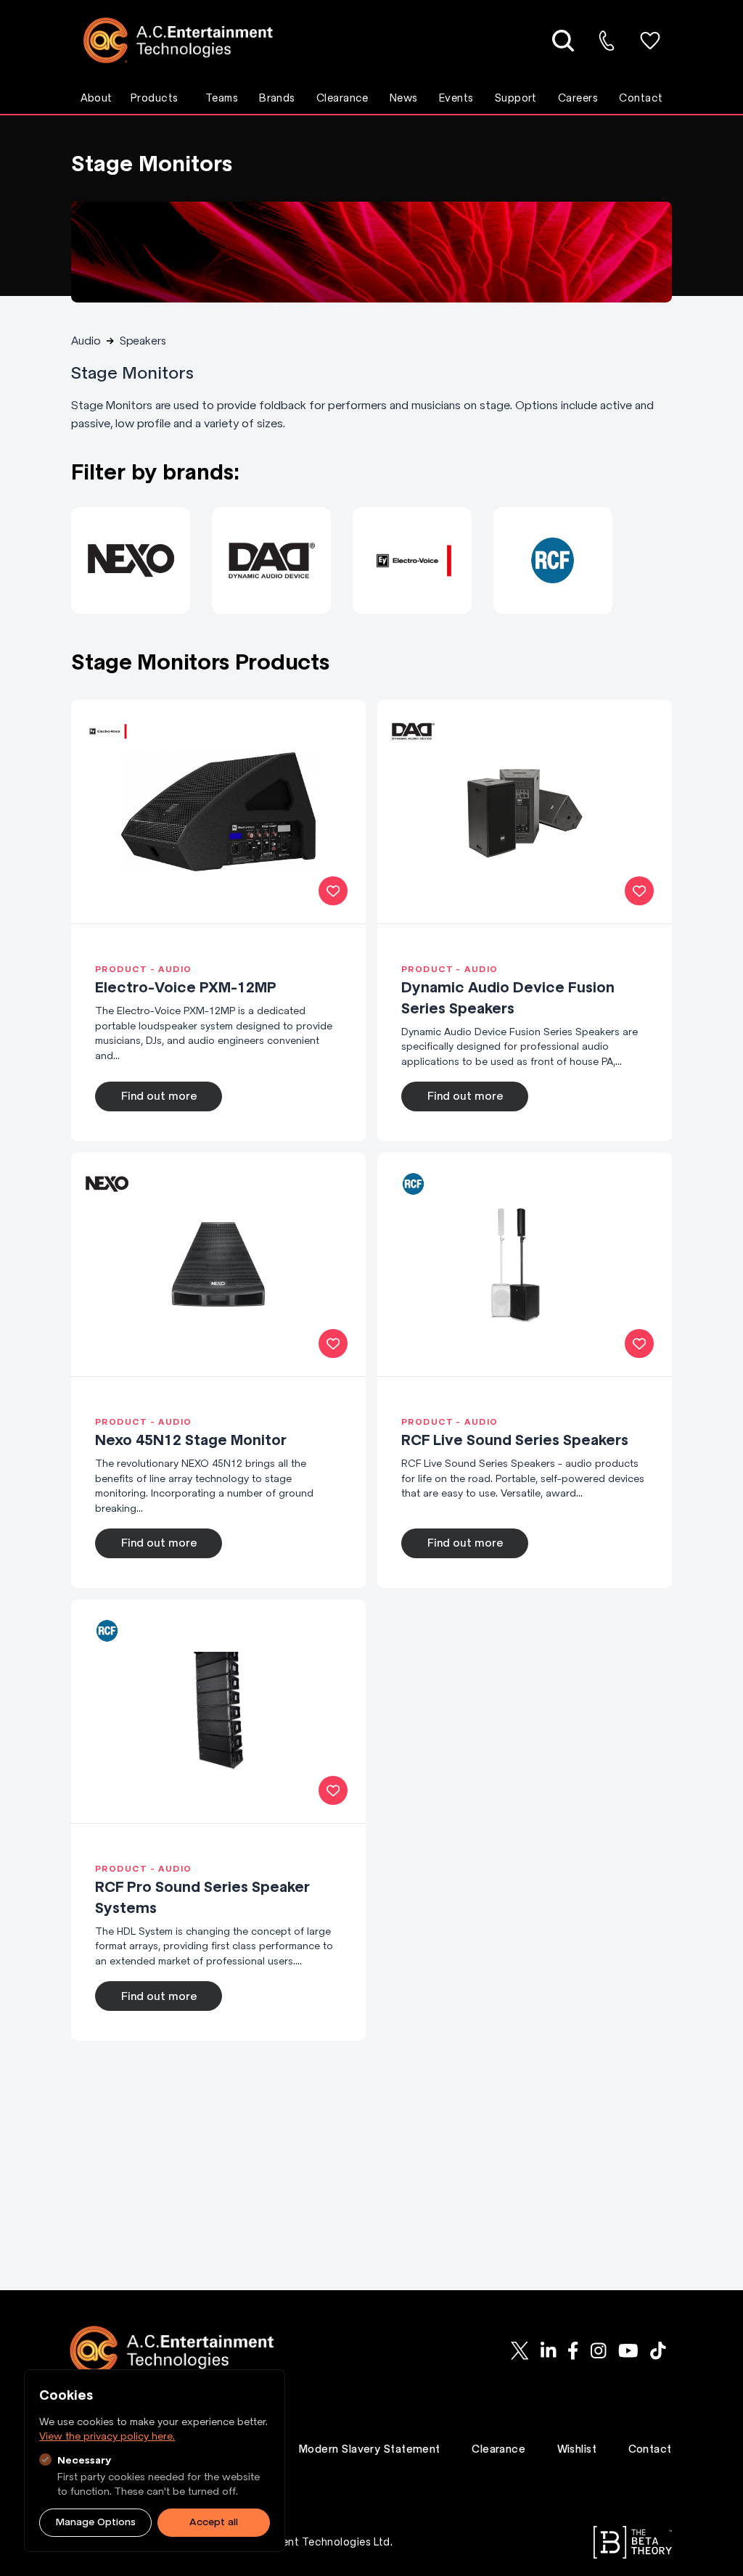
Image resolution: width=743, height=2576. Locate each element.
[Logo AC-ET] (189, 40)
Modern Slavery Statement (370, 2449)
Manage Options (96, 2522)
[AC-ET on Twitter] (520, 2351)
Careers (578, 98)
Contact (641, 98)
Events (456, 98)
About (97, 98)
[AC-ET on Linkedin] (548, 2351)
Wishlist (577, 2449)
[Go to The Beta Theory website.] (633, 2542)
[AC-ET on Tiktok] (658, 2351)
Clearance (342, 98)
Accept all (214, 2522)
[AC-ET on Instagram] (599, 2351)
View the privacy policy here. (107, 2436)
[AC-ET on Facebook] (573, 2351)
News (404, 98)
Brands (277, 98)
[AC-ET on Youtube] (628, 2351)
